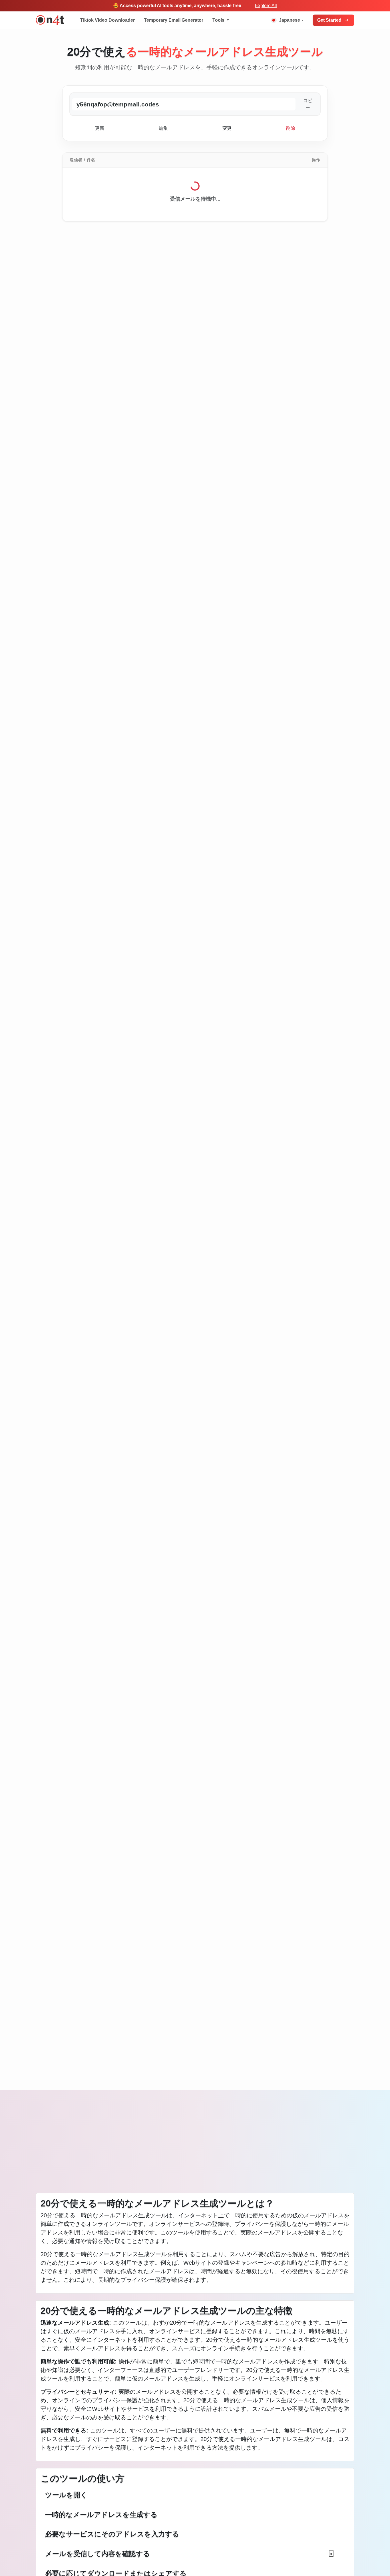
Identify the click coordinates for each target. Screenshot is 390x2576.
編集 (163, 128)
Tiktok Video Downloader (107, 20)
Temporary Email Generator (174, 20)
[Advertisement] (195, 2146)
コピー (308, 104)
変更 (227, 128)
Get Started (329, 20)
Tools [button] (219, 20)
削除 (291, 128)
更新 (100, 128)
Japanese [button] (290, 20)
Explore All (266, 6)
